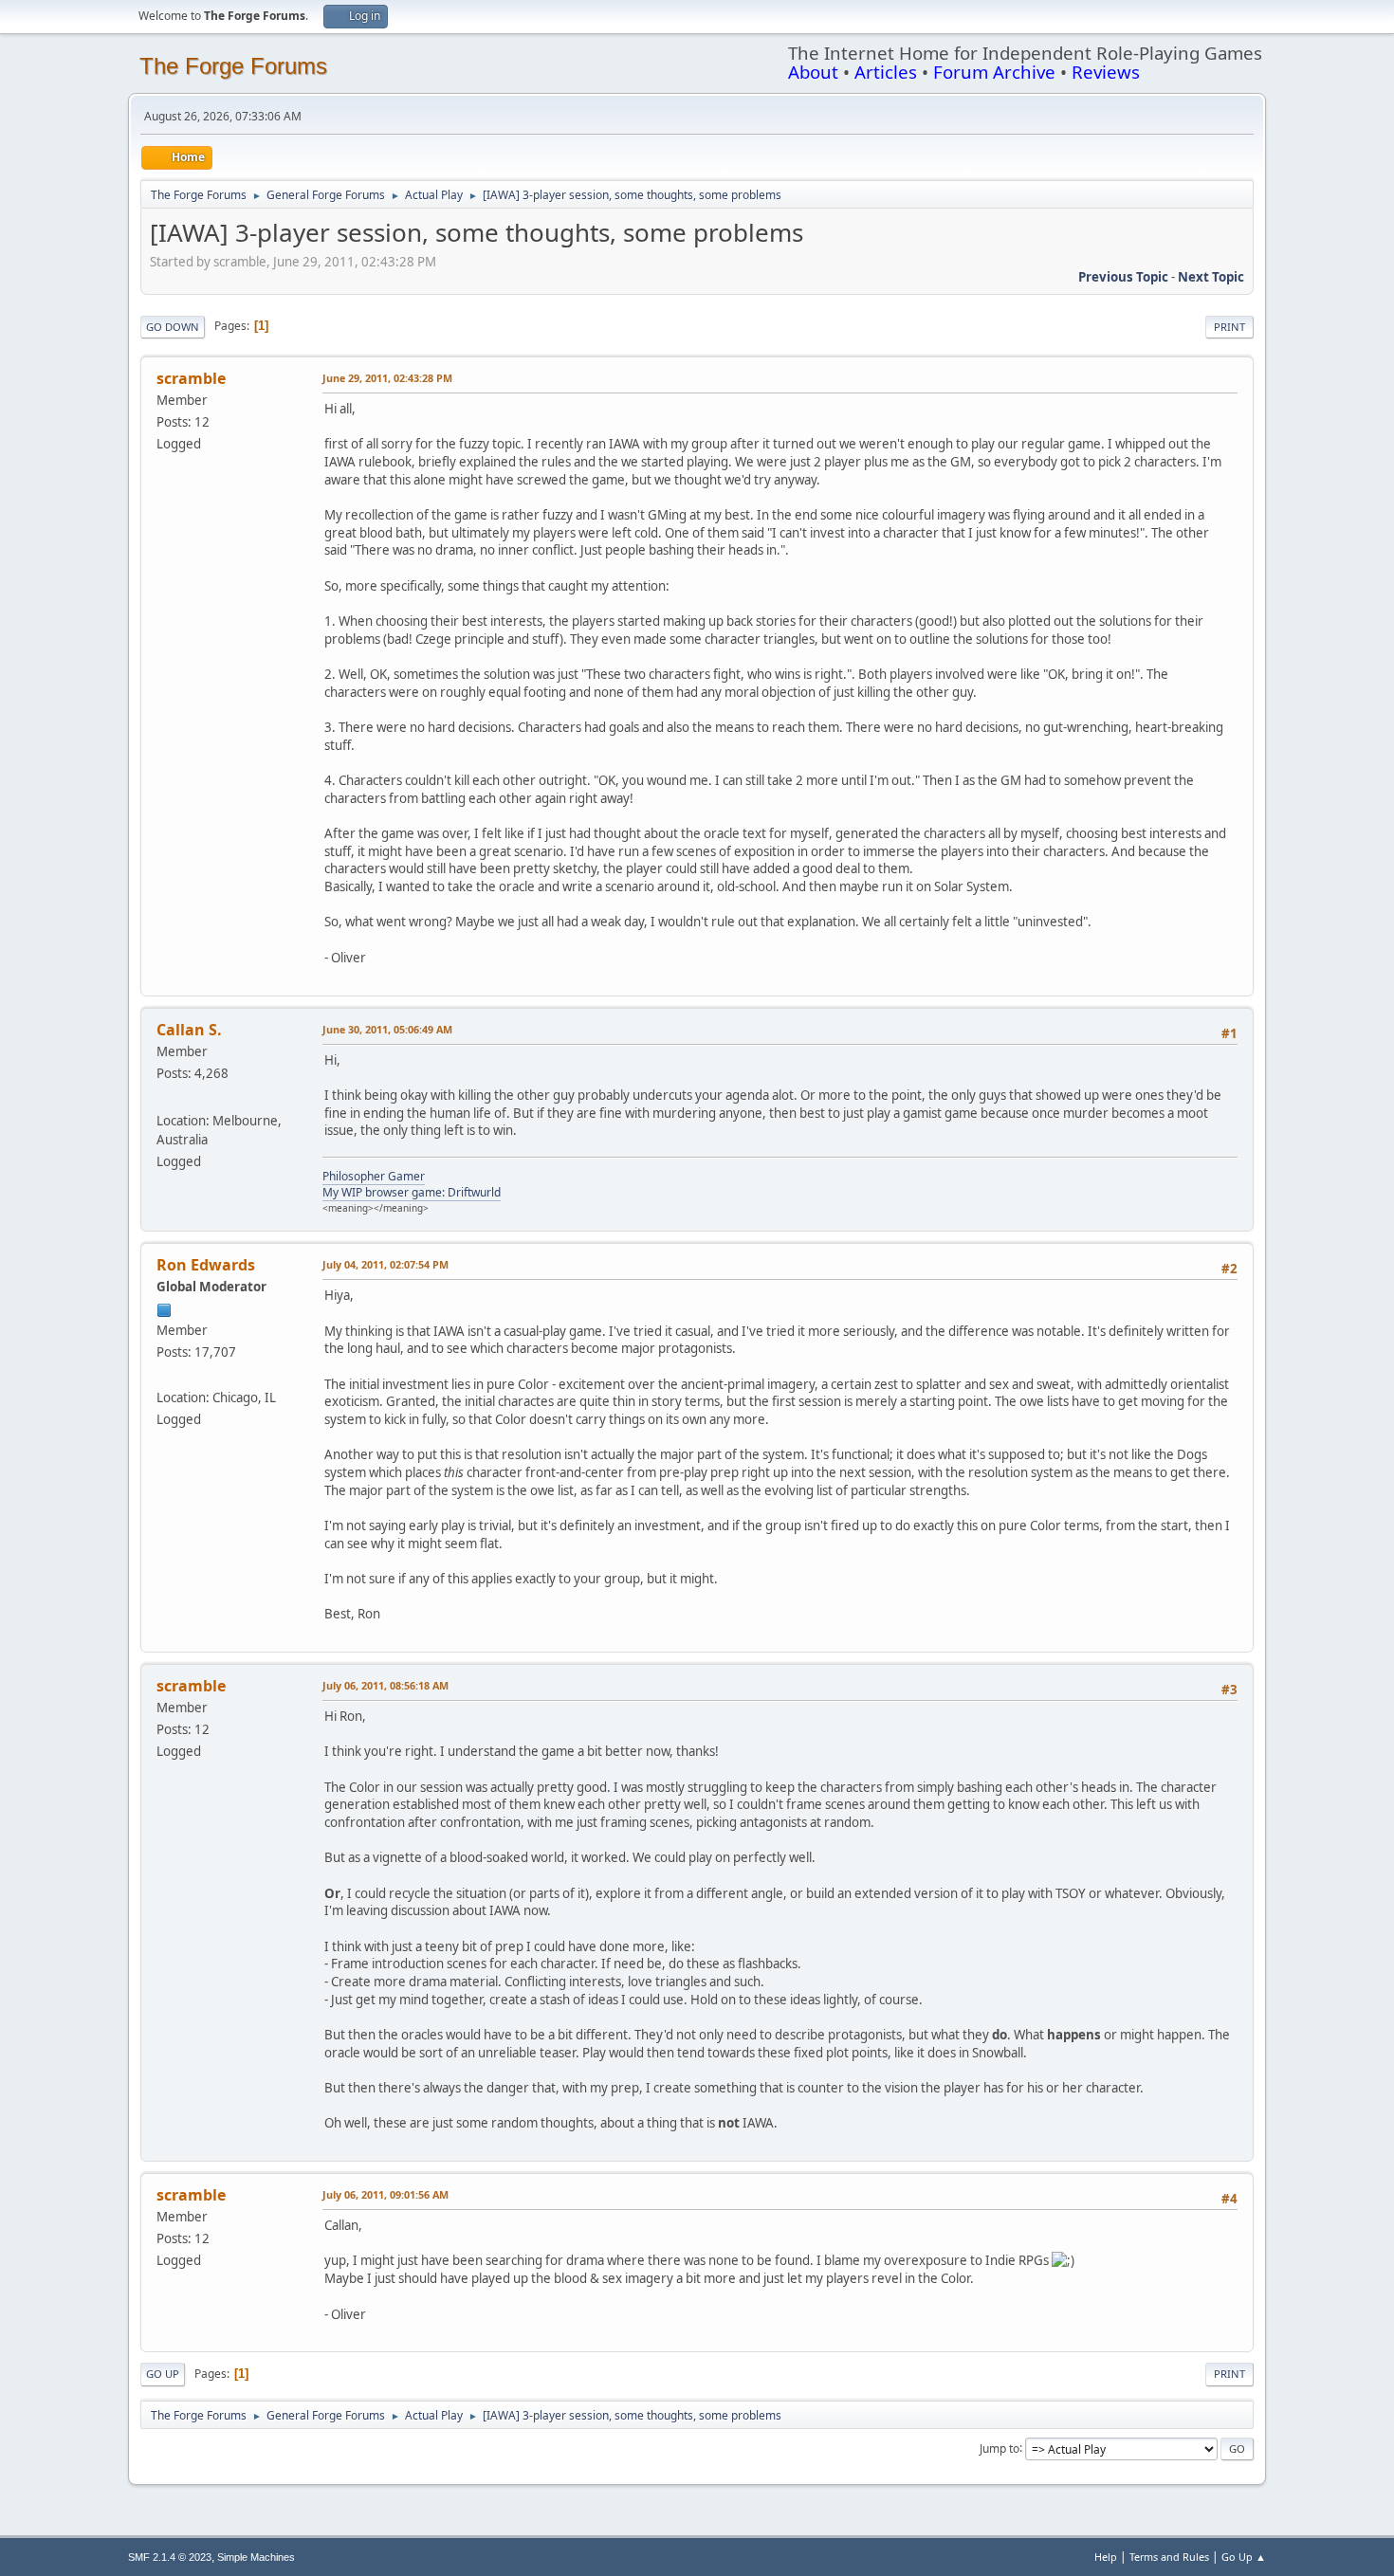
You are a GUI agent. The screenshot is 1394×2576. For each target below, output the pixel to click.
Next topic (1211, 277)
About (813, 72)
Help (1106, 2557)
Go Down (173, 327)
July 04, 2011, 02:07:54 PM (385, 1264)
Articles (886, 72)
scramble (191, 378)
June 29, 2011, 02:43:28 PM (387, 378)
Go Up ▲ (1244, 2557)
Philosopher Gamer (374, 1176)
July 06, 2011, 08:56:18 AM (385, 1685)
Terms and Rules (1169, 2557)
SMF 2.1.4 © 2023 (170, 2557)
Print (1229, 327)
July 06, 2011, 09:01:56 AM (385, 2194)
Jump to (1000, 2448)
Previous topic (1123, 277)
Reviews (1106, 72)
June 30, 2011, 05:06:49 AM (387, 1029)
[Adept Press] (164, 1374)
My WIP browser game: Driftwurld (412, 1192)
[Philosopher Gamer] (164, 1098)
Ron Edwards (206, 1265)
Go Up (163, 2374)
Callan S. (189, 1030)
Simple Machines (256, 2557)
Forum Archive (994, 72)
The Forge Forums (233, 66)
